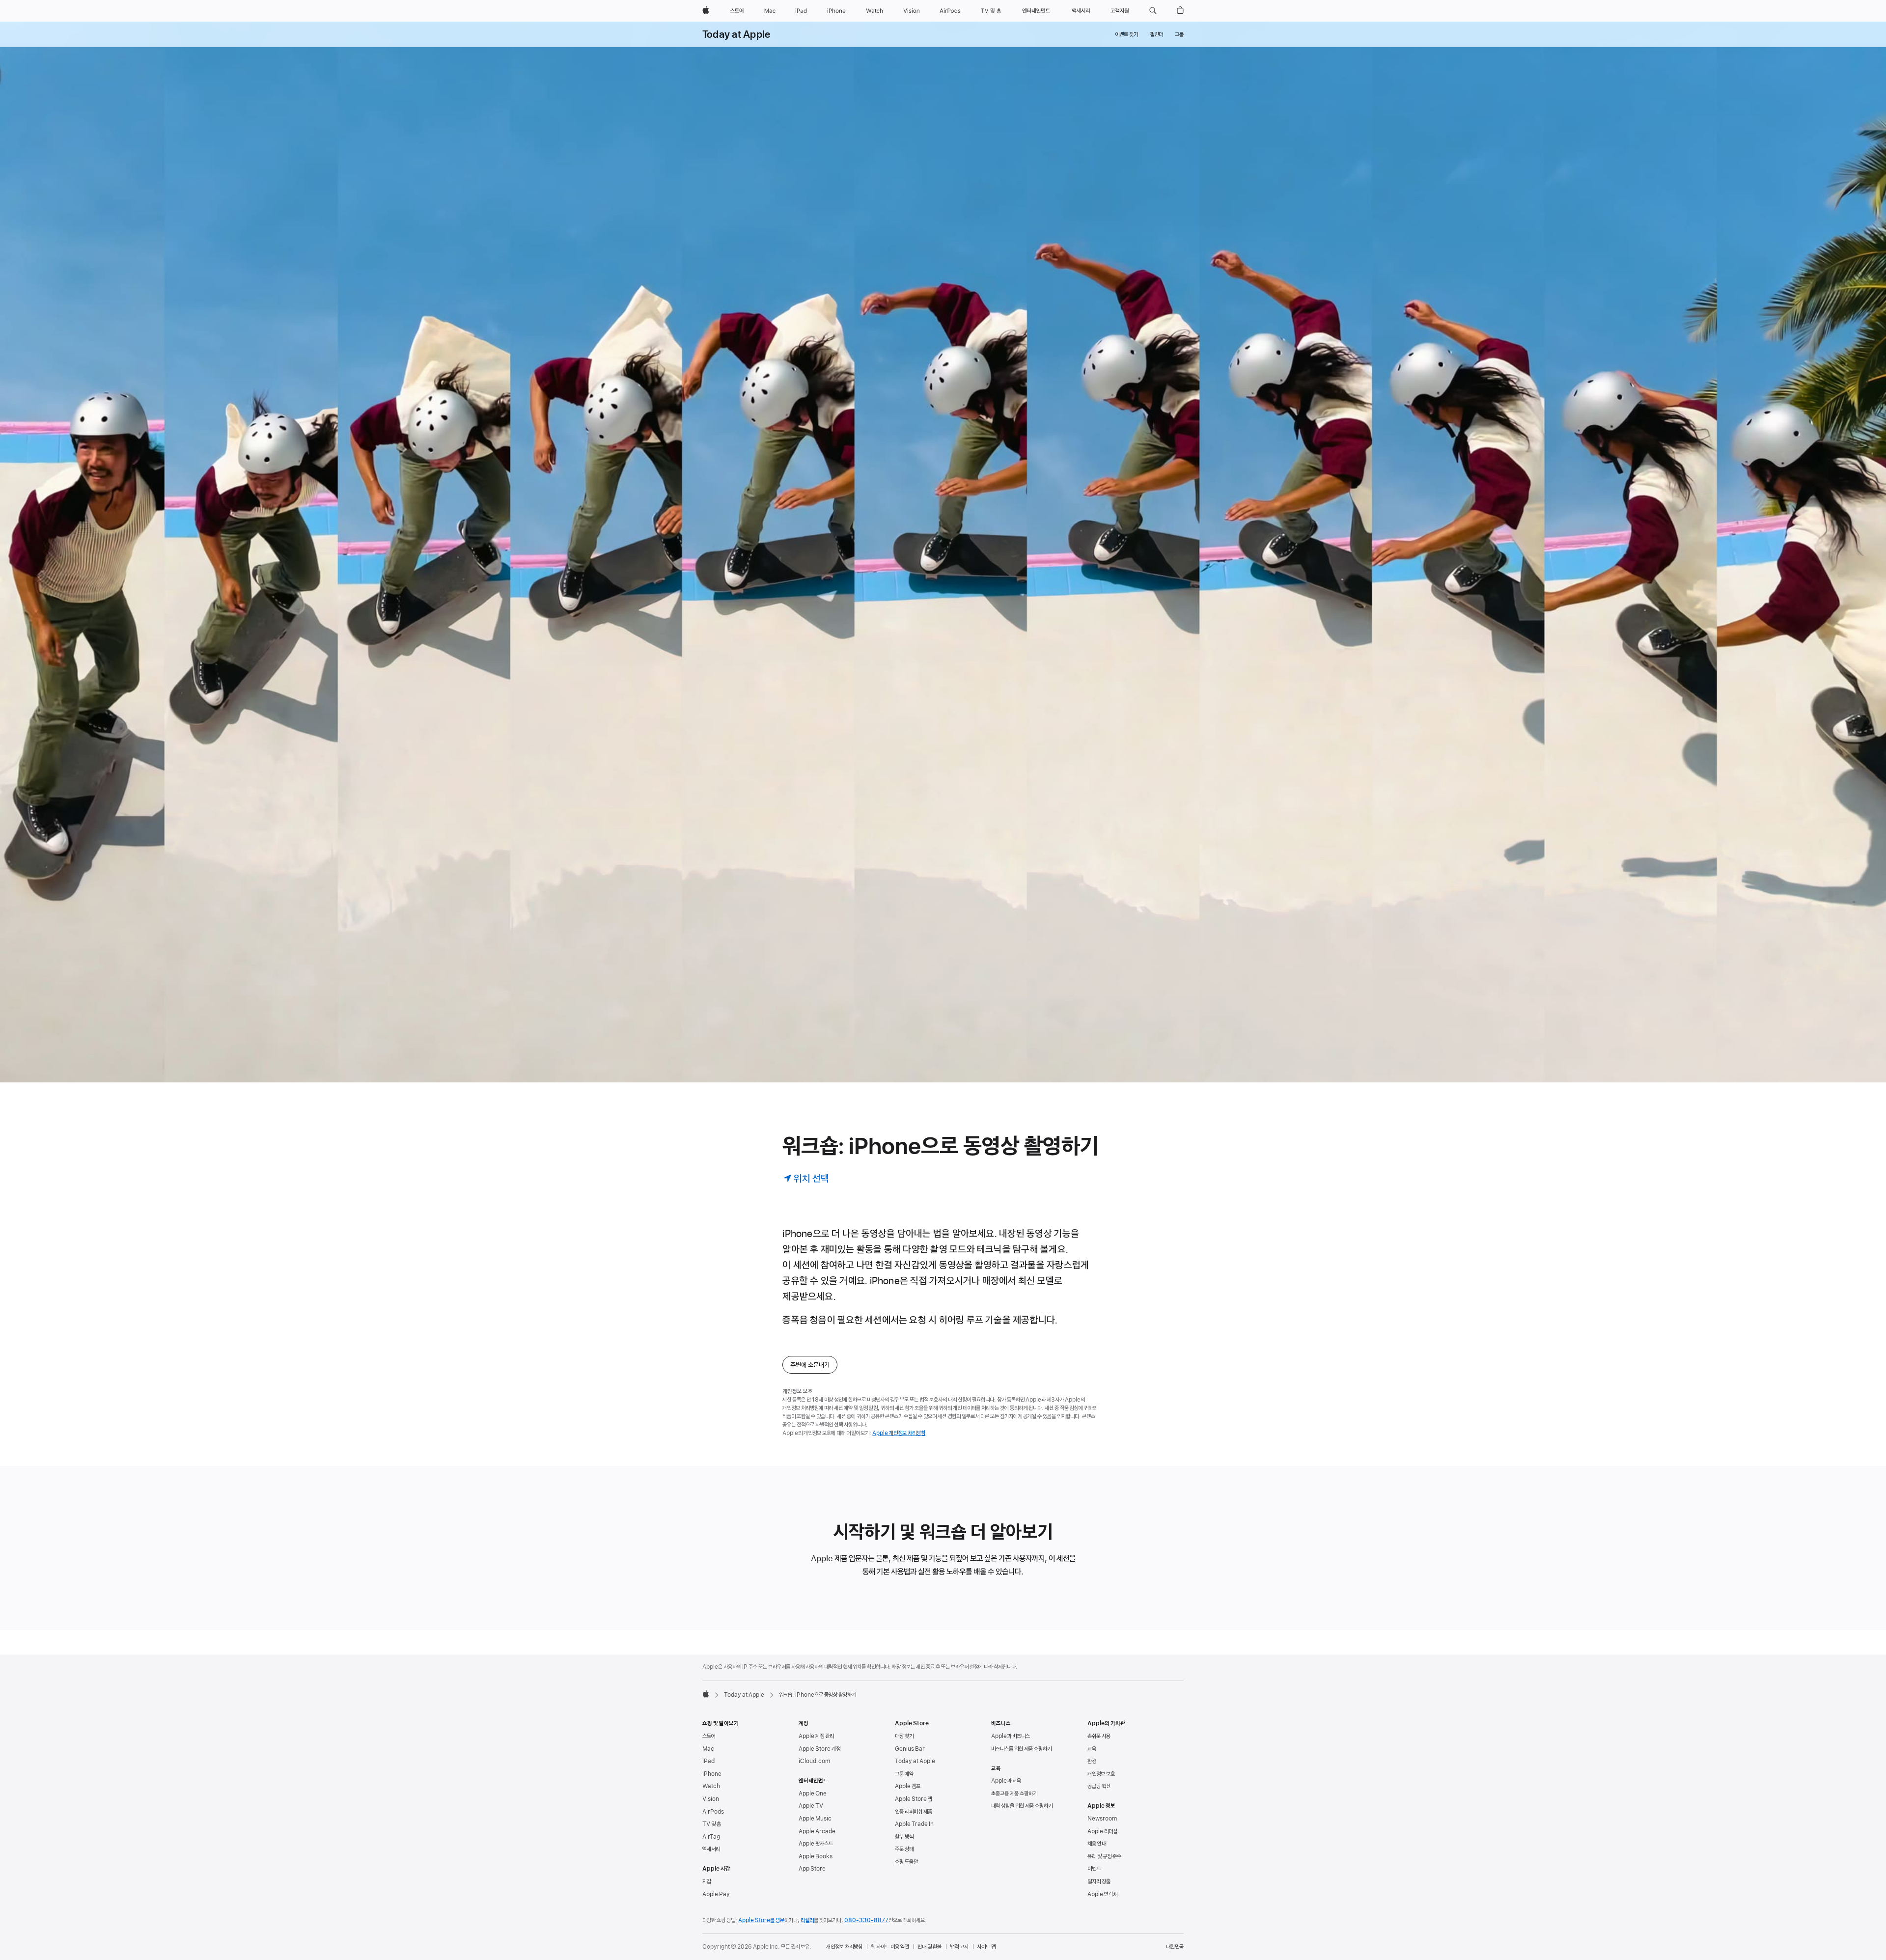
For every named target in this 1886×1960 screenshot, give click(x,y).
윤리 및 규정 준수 (1104, 1856)
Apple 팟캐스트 (816, 1844)
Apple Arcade (817, 1831)
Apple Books (816, 1856)
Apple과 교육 (1006, 1781)
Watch (711, 1786)
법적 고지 (959, 1947)
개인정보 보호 (1101, 1774)
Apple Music (815, 1819)
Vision (711, 1799)
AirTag (711, 1837)
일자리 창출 (1099, 1881)
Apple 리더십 (1102, 1831)
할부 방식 (904, 1837)
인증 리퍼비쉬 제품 (914, 1812)
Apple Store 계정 (819, 1749)
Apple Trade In (914, 1824)
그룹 (1179, 34)
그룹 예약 (904, 1774)
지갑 (707, 1881)
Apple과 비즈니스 (1011, 1736)
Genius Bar (910, 1749)
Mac (708, 1749)
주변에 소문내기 (810, 1365)
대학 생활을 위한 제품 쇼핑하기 (1022, 1806)
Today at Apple (736, 34)
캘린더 (1156, 34)
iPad (708, 1761)
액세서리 (711, 1849)
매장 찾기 (904, 1736)
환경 (1092, 1761)
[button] (1153, 11)
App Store (812, 1869)
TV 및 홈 (712, 1824)
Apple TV (811, 1806)
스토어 (709, 1736)
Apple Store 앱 (914, 1799)
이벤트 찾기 (1126, 34)
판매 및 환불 (929, 1947)
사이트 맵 (986, 1947)
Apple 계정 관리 (816, 1736)
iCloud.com (814, 1761)
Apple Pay (716, 1894)
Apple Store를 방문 (761, 1920)
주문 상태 (904, 1849)
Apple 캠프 (908, 1786)
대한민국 (1175, 1947)
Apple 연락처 (1102, 1894)
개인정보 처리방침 (844, 1947)
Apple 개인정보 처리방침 (899, 1433)
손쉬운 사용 (1099, 1736)
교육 (1092, 1749)
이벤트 (1094, 1869)
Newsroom (1102, 1819)
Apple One (813, 1794)
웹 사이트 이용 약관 (890, 1947)
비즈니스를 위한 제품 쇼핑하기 (1021, 1749)
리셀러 (807, 1920)
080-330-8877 (866, 1920)
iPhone (712, 1774)
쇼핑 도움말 (906, 1862)
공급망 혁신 (1099, 1786)
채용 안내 (1097, 1844)
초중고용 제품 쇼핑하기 (1014, 1794)
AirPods (713, 1812)
